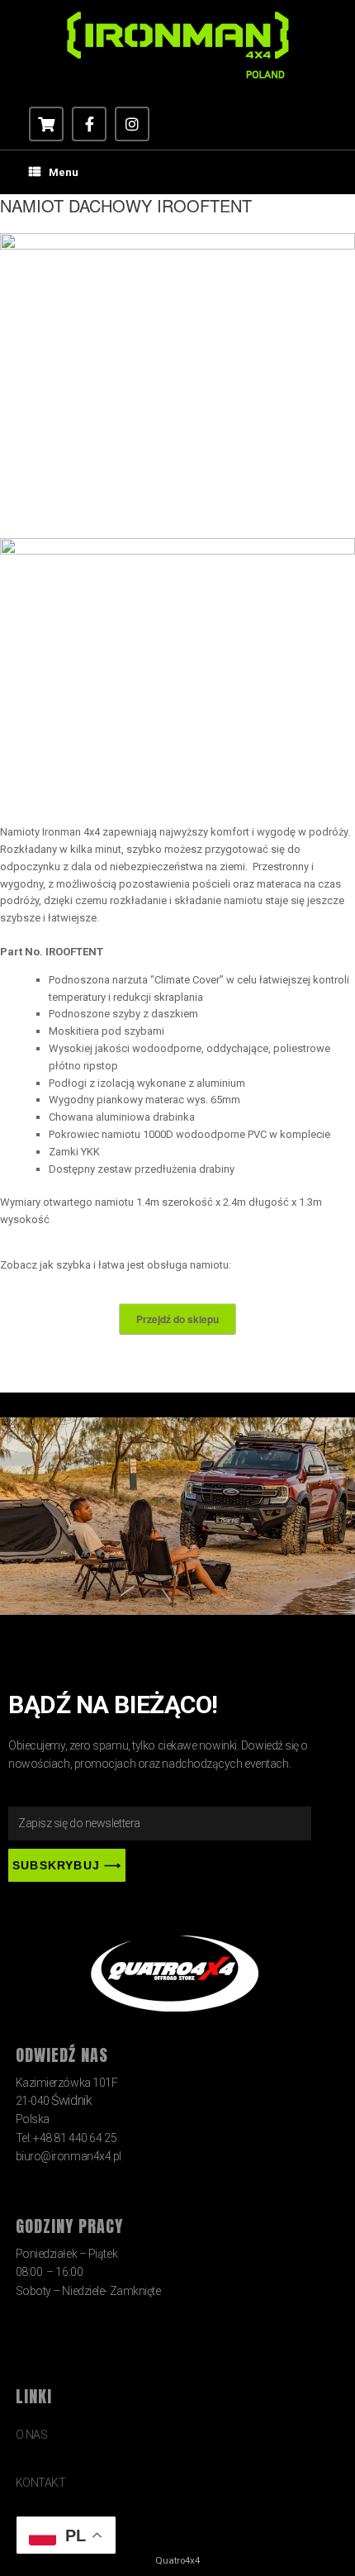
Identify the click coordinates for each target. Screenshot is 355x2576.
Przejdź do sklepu (177, 1319)
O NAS (32, 2435)
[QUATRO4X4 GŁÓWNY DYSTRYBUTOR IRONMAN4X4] (177, 45)
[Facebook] (89, 124)
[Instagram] (132, 124)
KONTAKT (41, 2483)
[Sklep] (46, 124)
